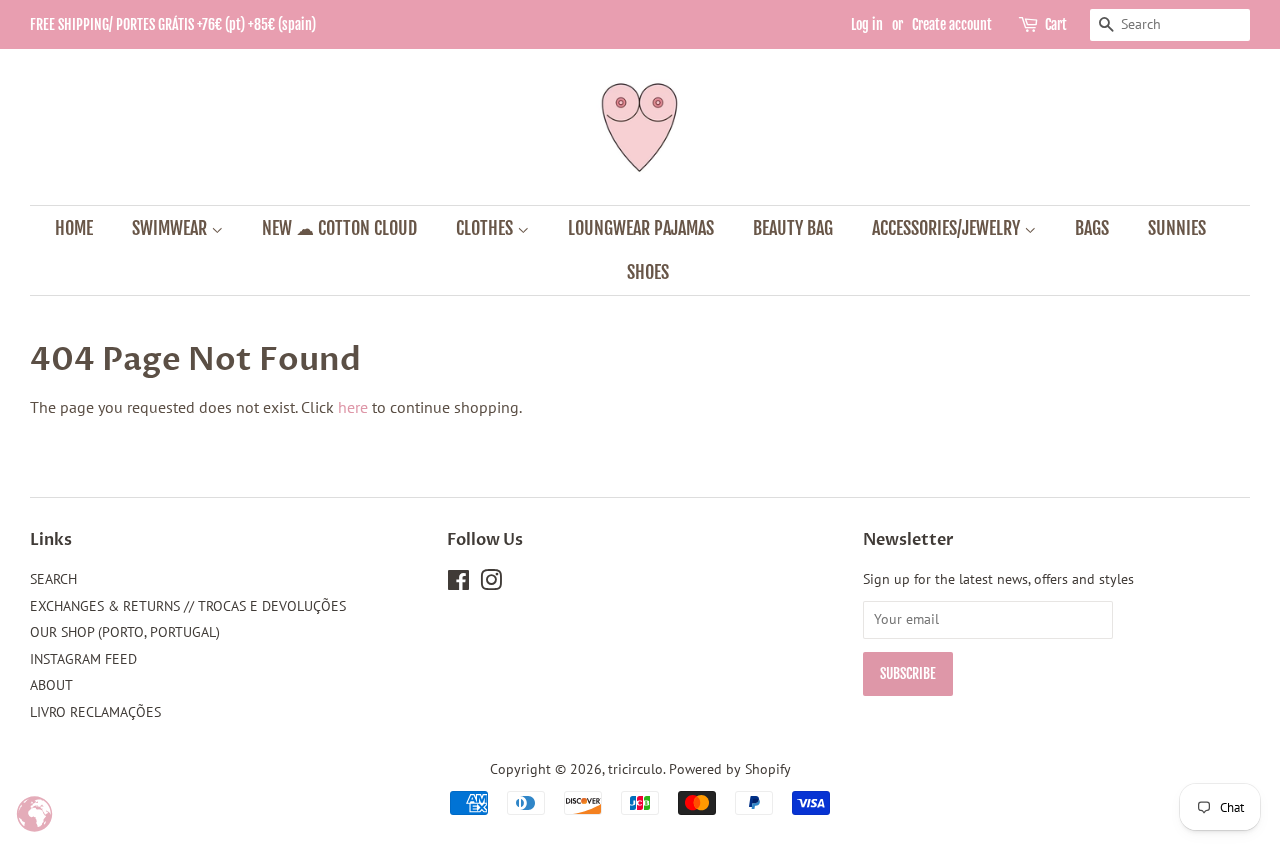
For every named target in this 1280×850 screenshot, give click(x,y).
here (353, 407)
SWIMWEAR (171, 228)
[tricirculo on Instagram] (491, 584)
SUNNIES (1177, 228)
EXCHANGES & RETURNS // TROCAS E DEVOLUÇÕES (188, 606)
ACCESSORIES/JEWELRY (948, 228)
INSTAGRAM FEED (83, 659)
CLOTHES (486, 228)
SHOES (648, 272)
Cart (1056, 24)
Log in (867, 24)
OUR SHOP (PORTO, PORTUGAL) (125, 632)
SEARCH (53, 579)
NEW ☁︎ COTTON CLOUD (339, 228)
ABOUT (51, 685)
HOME (74, 228)
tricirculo (635, 769)
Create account (952, 24)
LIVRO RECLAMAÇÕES (95, 712)
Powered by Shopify (730, 769)
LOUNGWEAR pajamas (641, 228)
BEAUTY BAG (793, 228)
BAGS (1092, 228)
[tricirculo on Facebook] (458, 584)
